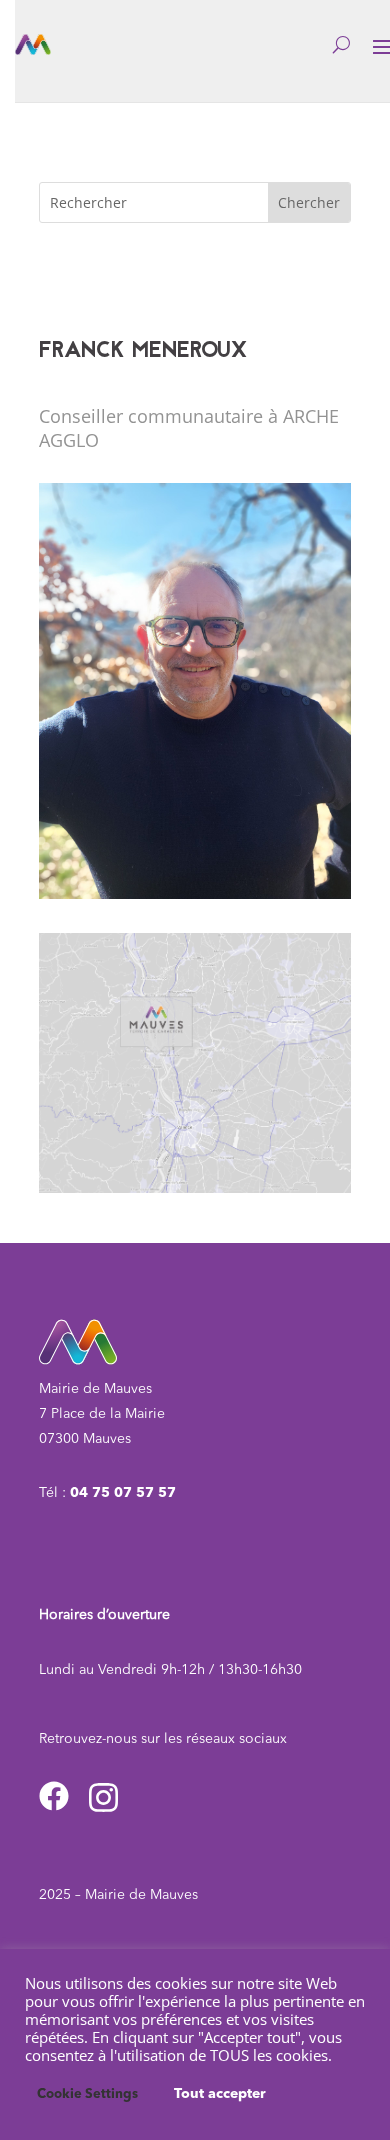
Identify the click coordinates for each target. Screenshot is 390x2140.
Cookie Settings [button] (87, 2094)
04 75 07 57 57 (123, 1493)
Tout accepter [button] (220, 2094)
